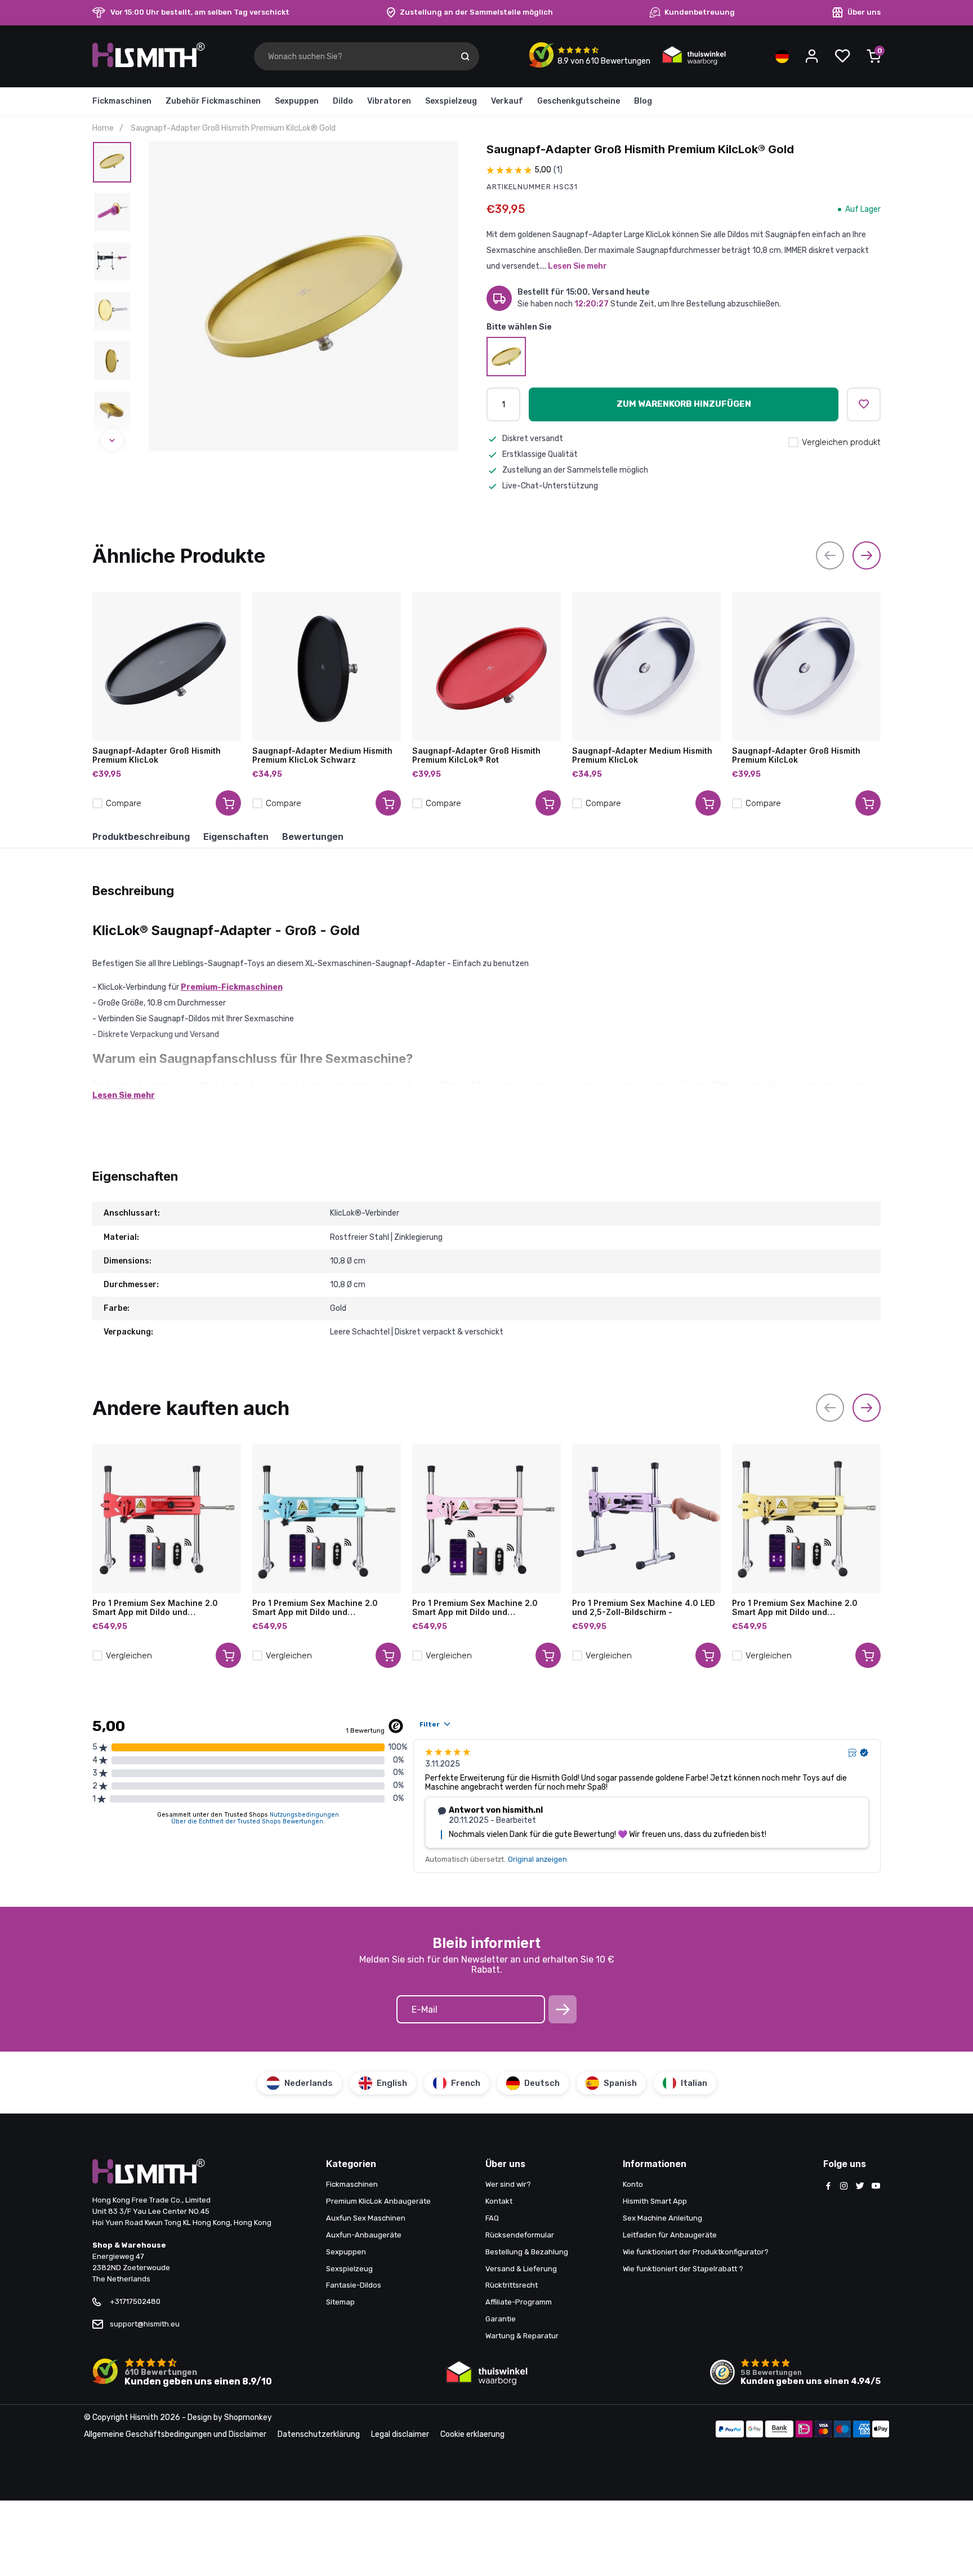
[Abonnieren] (563, 2009)
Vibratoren (389, 101)
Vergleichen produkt (841, 442)
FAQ (492, 2218)
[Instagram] (844, 2187)
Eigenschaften (236, 837)
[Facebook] (828, 2187)
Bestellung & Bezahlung (527, 2252)
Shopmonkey (248, 2417)
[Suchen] (465, 56)
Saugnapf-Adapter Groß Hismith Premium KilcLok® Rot (476, 755)
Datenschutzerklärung (319, 2434)
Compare (124, 803)
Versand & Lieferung (521, 2269)
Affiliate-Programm (519, 2302)
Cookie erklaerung (472, 2434)
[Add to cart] (228, 803)
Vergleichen (129, 1656)
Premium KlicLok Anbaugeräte (378, 2201)
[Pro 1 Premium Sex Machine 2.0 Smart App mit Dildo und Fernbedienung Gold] (806, 1519)
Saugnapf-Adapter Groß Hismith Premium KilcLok (796, 755)
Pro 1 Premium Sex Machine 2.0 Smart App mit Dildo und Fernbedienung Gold (795, 1608)
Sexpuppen (297, 101)
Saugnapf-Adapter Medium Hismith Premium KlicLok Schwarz (322, 755)
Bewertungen (313, 837)
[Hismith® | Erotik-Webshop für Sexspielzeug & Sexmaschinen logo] (149, 65)
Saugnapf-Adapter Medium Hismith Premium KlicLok (642, 755)
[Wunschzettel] (842, 56)
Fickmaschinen (122, 101)
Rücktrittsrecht (512, 2285)
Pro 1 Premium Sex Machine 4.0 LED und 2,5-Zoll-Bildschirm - (644, 1608)
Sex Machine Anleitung (662, 2218)
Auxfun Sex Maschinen (366, 2218)
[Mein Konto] (812, 56)
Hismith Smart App (655, 2201)
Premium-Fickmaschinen (232, 987)
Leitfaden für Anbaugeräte (670, 2235)
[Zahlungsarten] (730, 2430)
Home (103, 128)
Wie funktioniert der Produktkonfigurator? (696, 2252)
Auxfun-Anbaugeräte (364, 2235)
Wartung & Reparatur (522, 2336)
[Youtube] (876, 2187)
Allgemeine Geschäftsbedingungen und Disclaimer (175, 2434)
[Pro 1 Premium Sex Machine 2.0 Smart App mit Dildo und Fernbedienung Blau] (327, 1519)
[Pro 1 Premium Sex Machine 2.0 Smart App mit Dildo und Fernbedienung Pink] (486, 1519)
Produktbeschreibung (141, 837)
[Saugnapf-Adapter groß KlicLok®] (506, 357)
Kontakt (499, 2201)
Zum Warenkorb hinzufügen (684, 404)
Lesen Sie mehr (577, 266)
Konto (633, 2184)
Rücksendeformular (520, 2235)
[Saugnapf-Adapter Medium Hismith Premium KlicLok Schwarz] (327, 666)
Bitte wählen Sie (519, 327)
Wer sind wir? (508, 2184)
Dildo (343, 101)
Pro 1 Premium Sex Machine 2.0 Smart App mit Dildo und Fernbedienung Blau (315, 1608)
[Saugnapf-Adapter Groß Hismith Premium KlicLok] (167, 666)
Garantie (501, 2319)
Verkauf (507, 101)
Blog (643, 101)
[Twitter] (860, 2187)
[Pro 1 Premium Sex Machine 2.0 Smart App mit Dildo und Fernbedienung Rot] (167, 1519)
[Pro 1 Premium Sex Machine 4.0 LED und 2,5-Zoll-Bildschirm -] (646, 1519)
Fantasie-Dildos (354, 2285)
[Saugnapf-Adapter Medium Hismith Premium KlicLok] (646, 666)
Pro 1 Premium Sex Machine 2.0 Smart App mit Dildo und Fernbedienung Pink (475, 1608)
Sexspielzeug (451, 101)
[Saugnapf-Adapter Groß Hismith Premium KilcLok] (806, 666)
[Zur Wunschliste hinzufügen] (864, 404)
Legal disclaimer (400, 2434)
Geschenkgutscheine (579, 101)
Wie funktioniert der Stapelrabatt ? (683, 2269)
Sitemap (340, 2302)
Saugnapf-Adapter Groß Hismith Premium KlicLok (157, 755)
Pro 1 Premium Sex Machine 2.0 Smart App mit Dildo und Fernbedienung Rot (155, 1608)
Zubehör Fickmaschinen (213, 101)
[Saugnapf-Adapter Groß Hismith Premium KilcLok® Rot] (486, 666)
